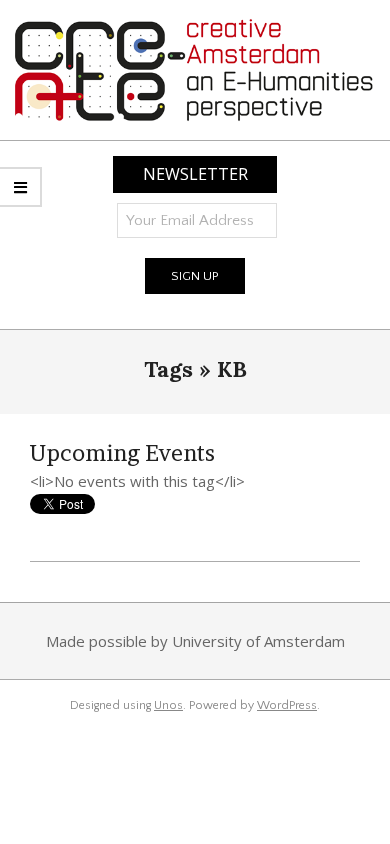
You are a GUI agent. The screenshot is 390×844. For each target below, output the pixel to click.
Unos (168, 705)
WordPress (287, 705)
